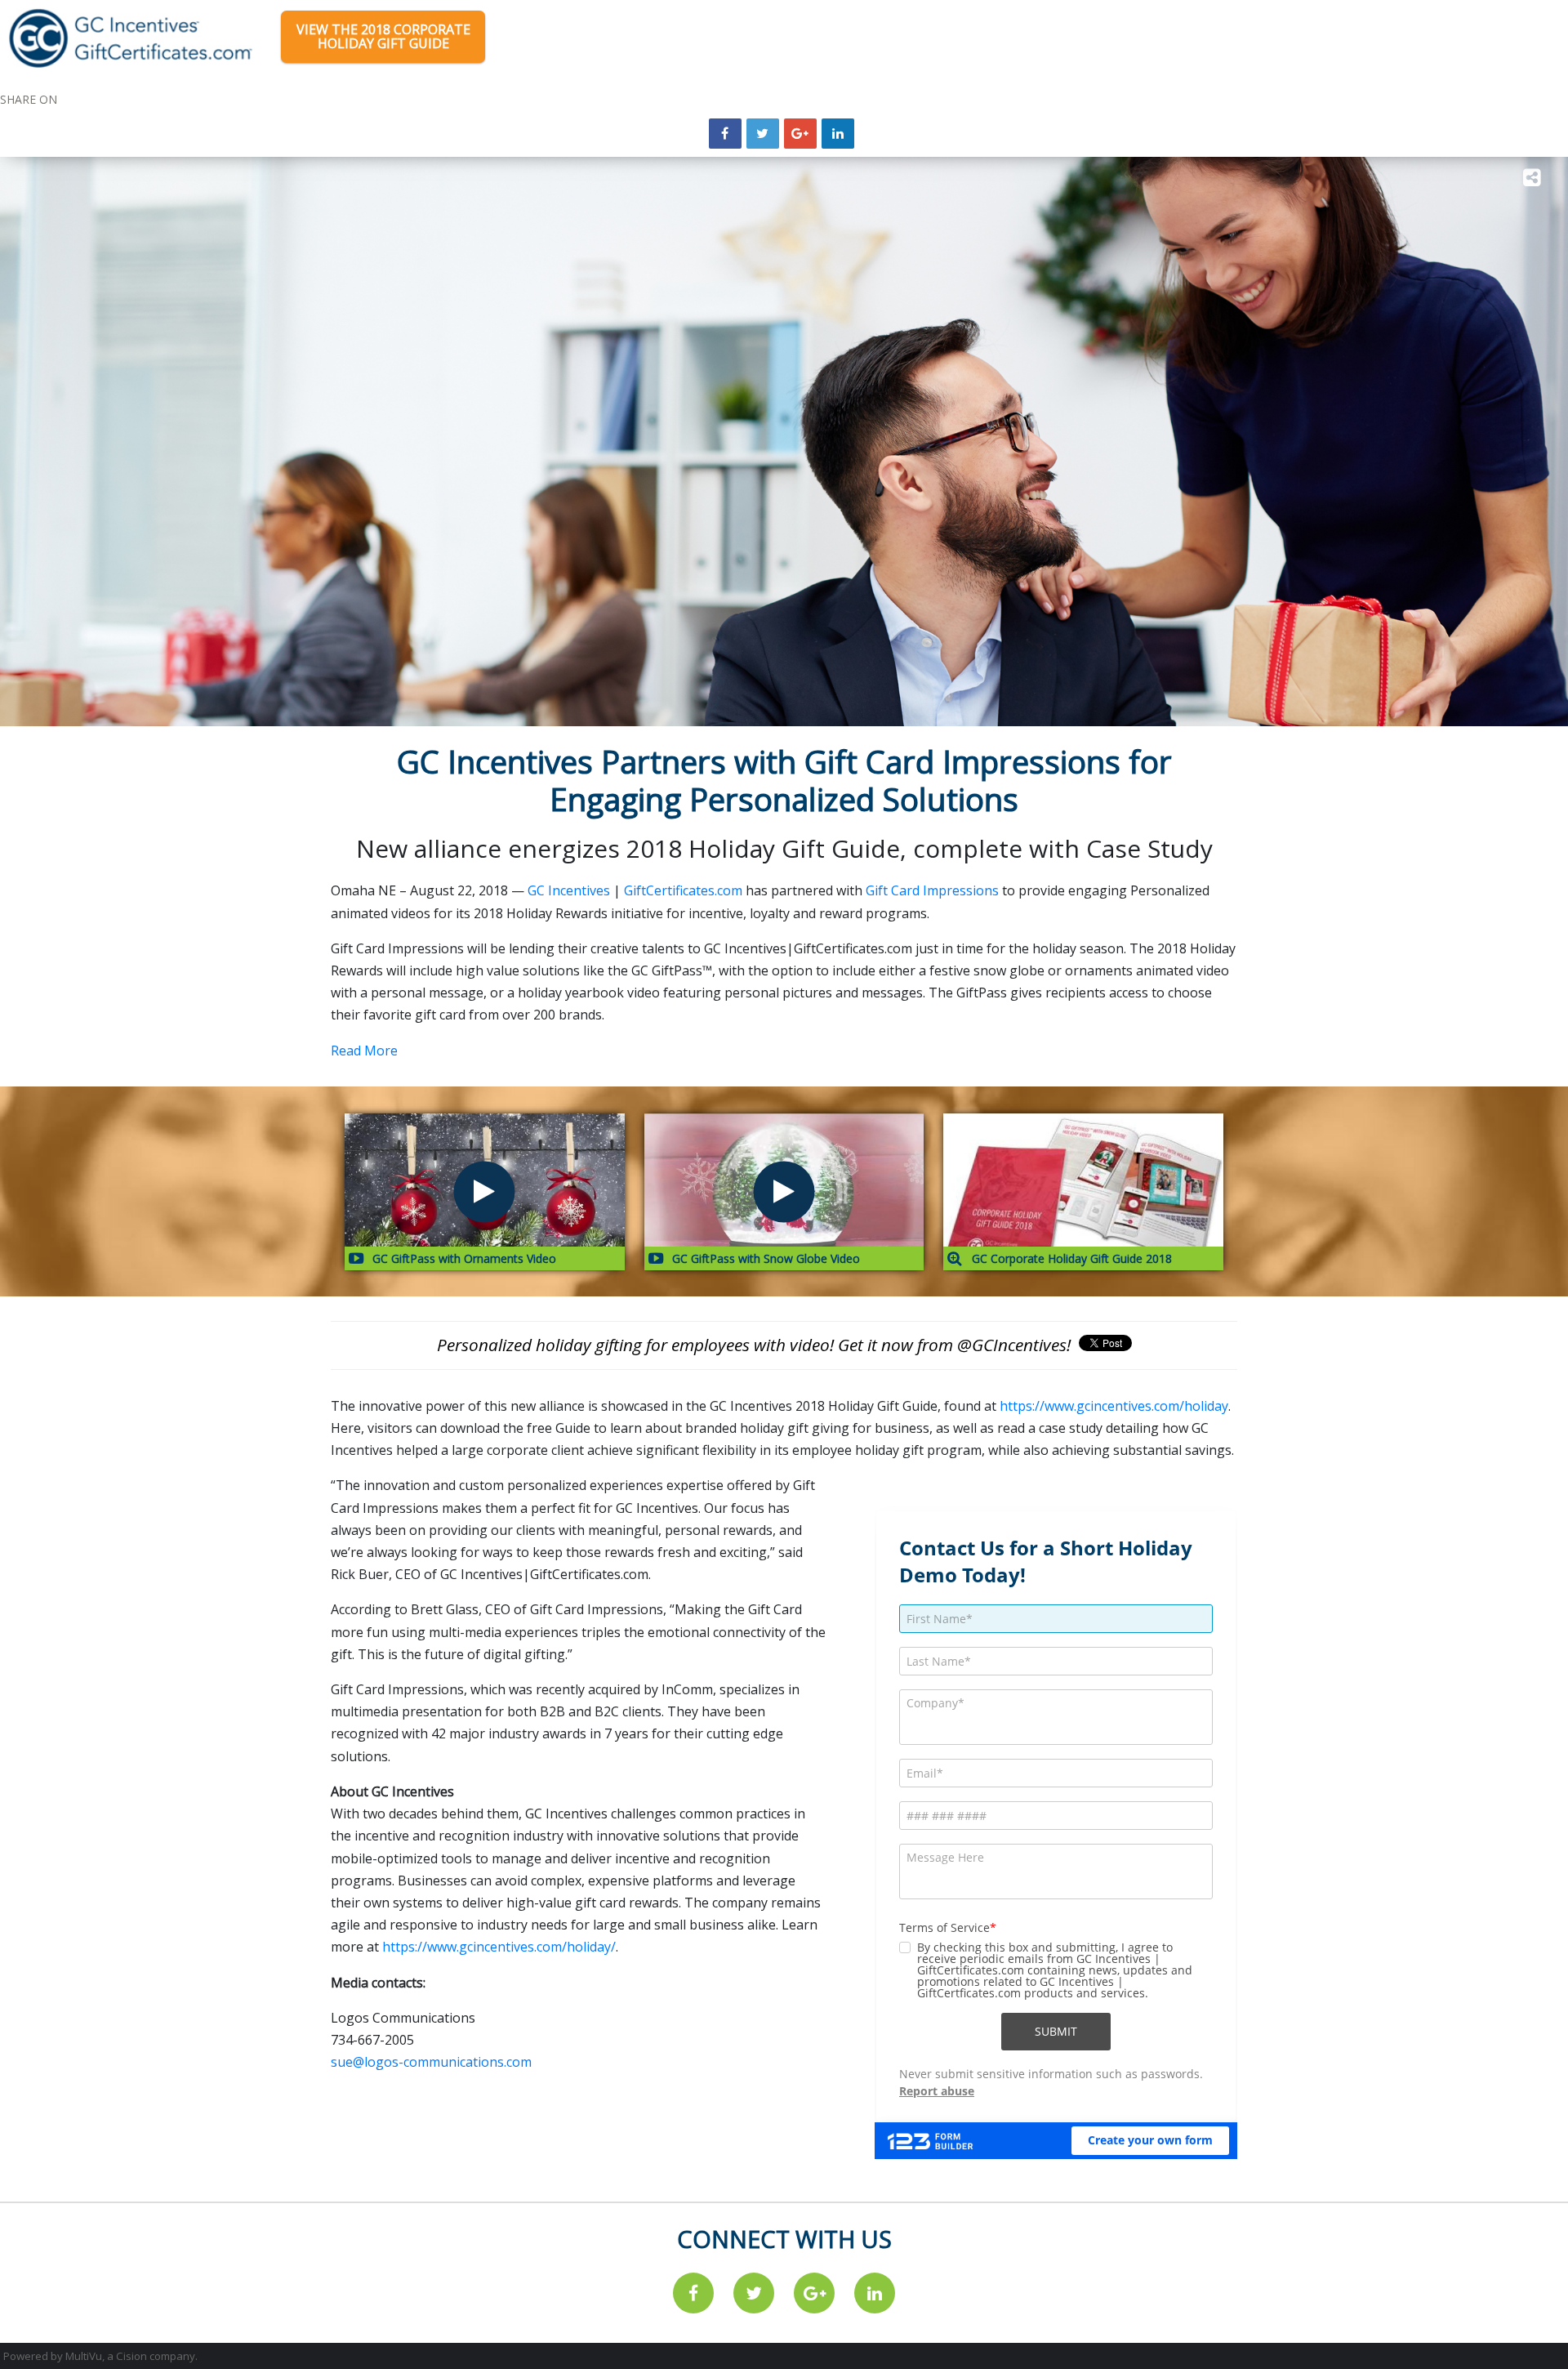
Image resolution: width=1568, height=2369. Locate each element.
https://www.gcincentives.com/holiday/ (499, 1947)
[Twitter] (754, 2293)
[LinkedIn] (838, 134)
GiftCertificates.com (683, 890)
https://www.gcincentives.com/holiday (1114, 1406)
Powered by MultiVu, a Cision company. (100, 2356)
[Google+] (800, 134)
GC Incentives (569, 890)
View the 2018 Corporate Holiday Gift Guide (383, 36)
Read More (364, 1051)
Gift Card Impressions (932, 890)
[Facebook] (693, 2293)
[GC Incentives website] (131, 37)
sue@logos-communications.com (431, 2062)
